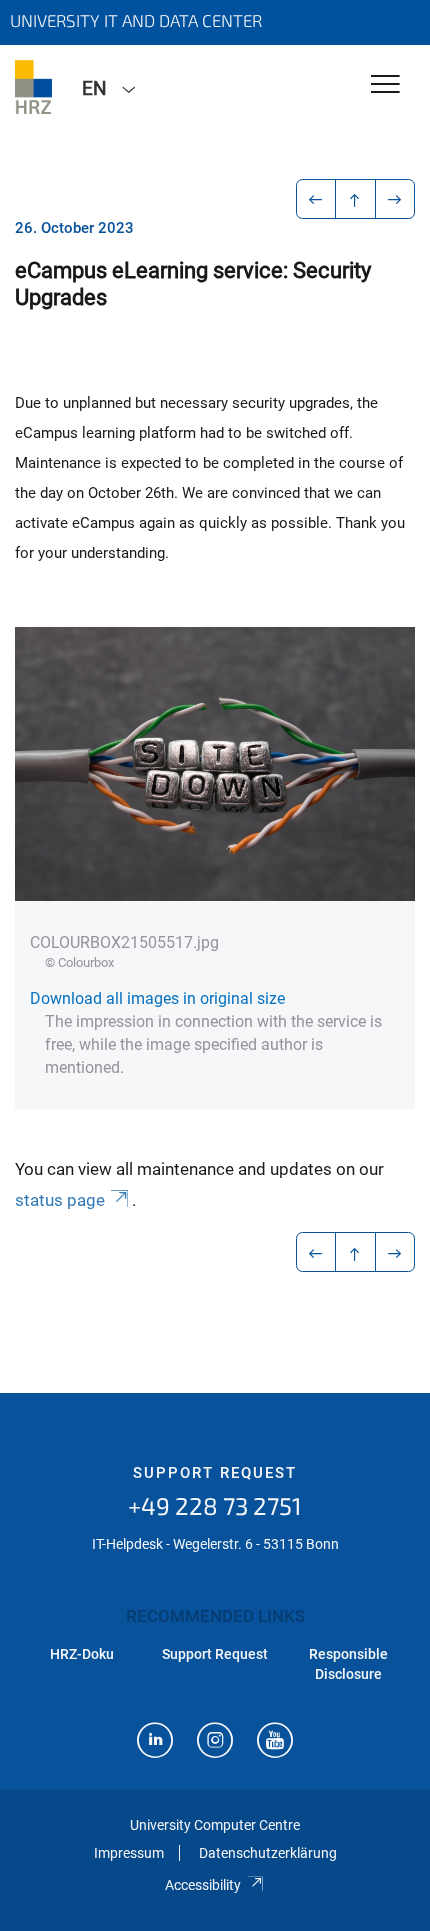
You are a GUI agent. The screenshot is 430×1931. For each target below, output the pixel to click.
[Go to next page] (395, 199)
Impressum (129, 1853)
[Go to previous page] (316, 199)
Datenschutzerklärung (268, 1853)
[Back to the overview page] (355, 199)
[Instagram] (215, 1742)
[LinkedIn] (155, 1742)
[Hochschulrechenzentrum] (33, 87)
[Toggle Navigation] (385, 85)
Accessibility (203, 1885)
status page (60, 1200)
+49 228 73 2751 (215, 1505)
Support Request (215, 1473)
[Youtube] (275, 1742)
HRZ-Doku (82, 1654)
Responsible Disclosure (348, 1664)
